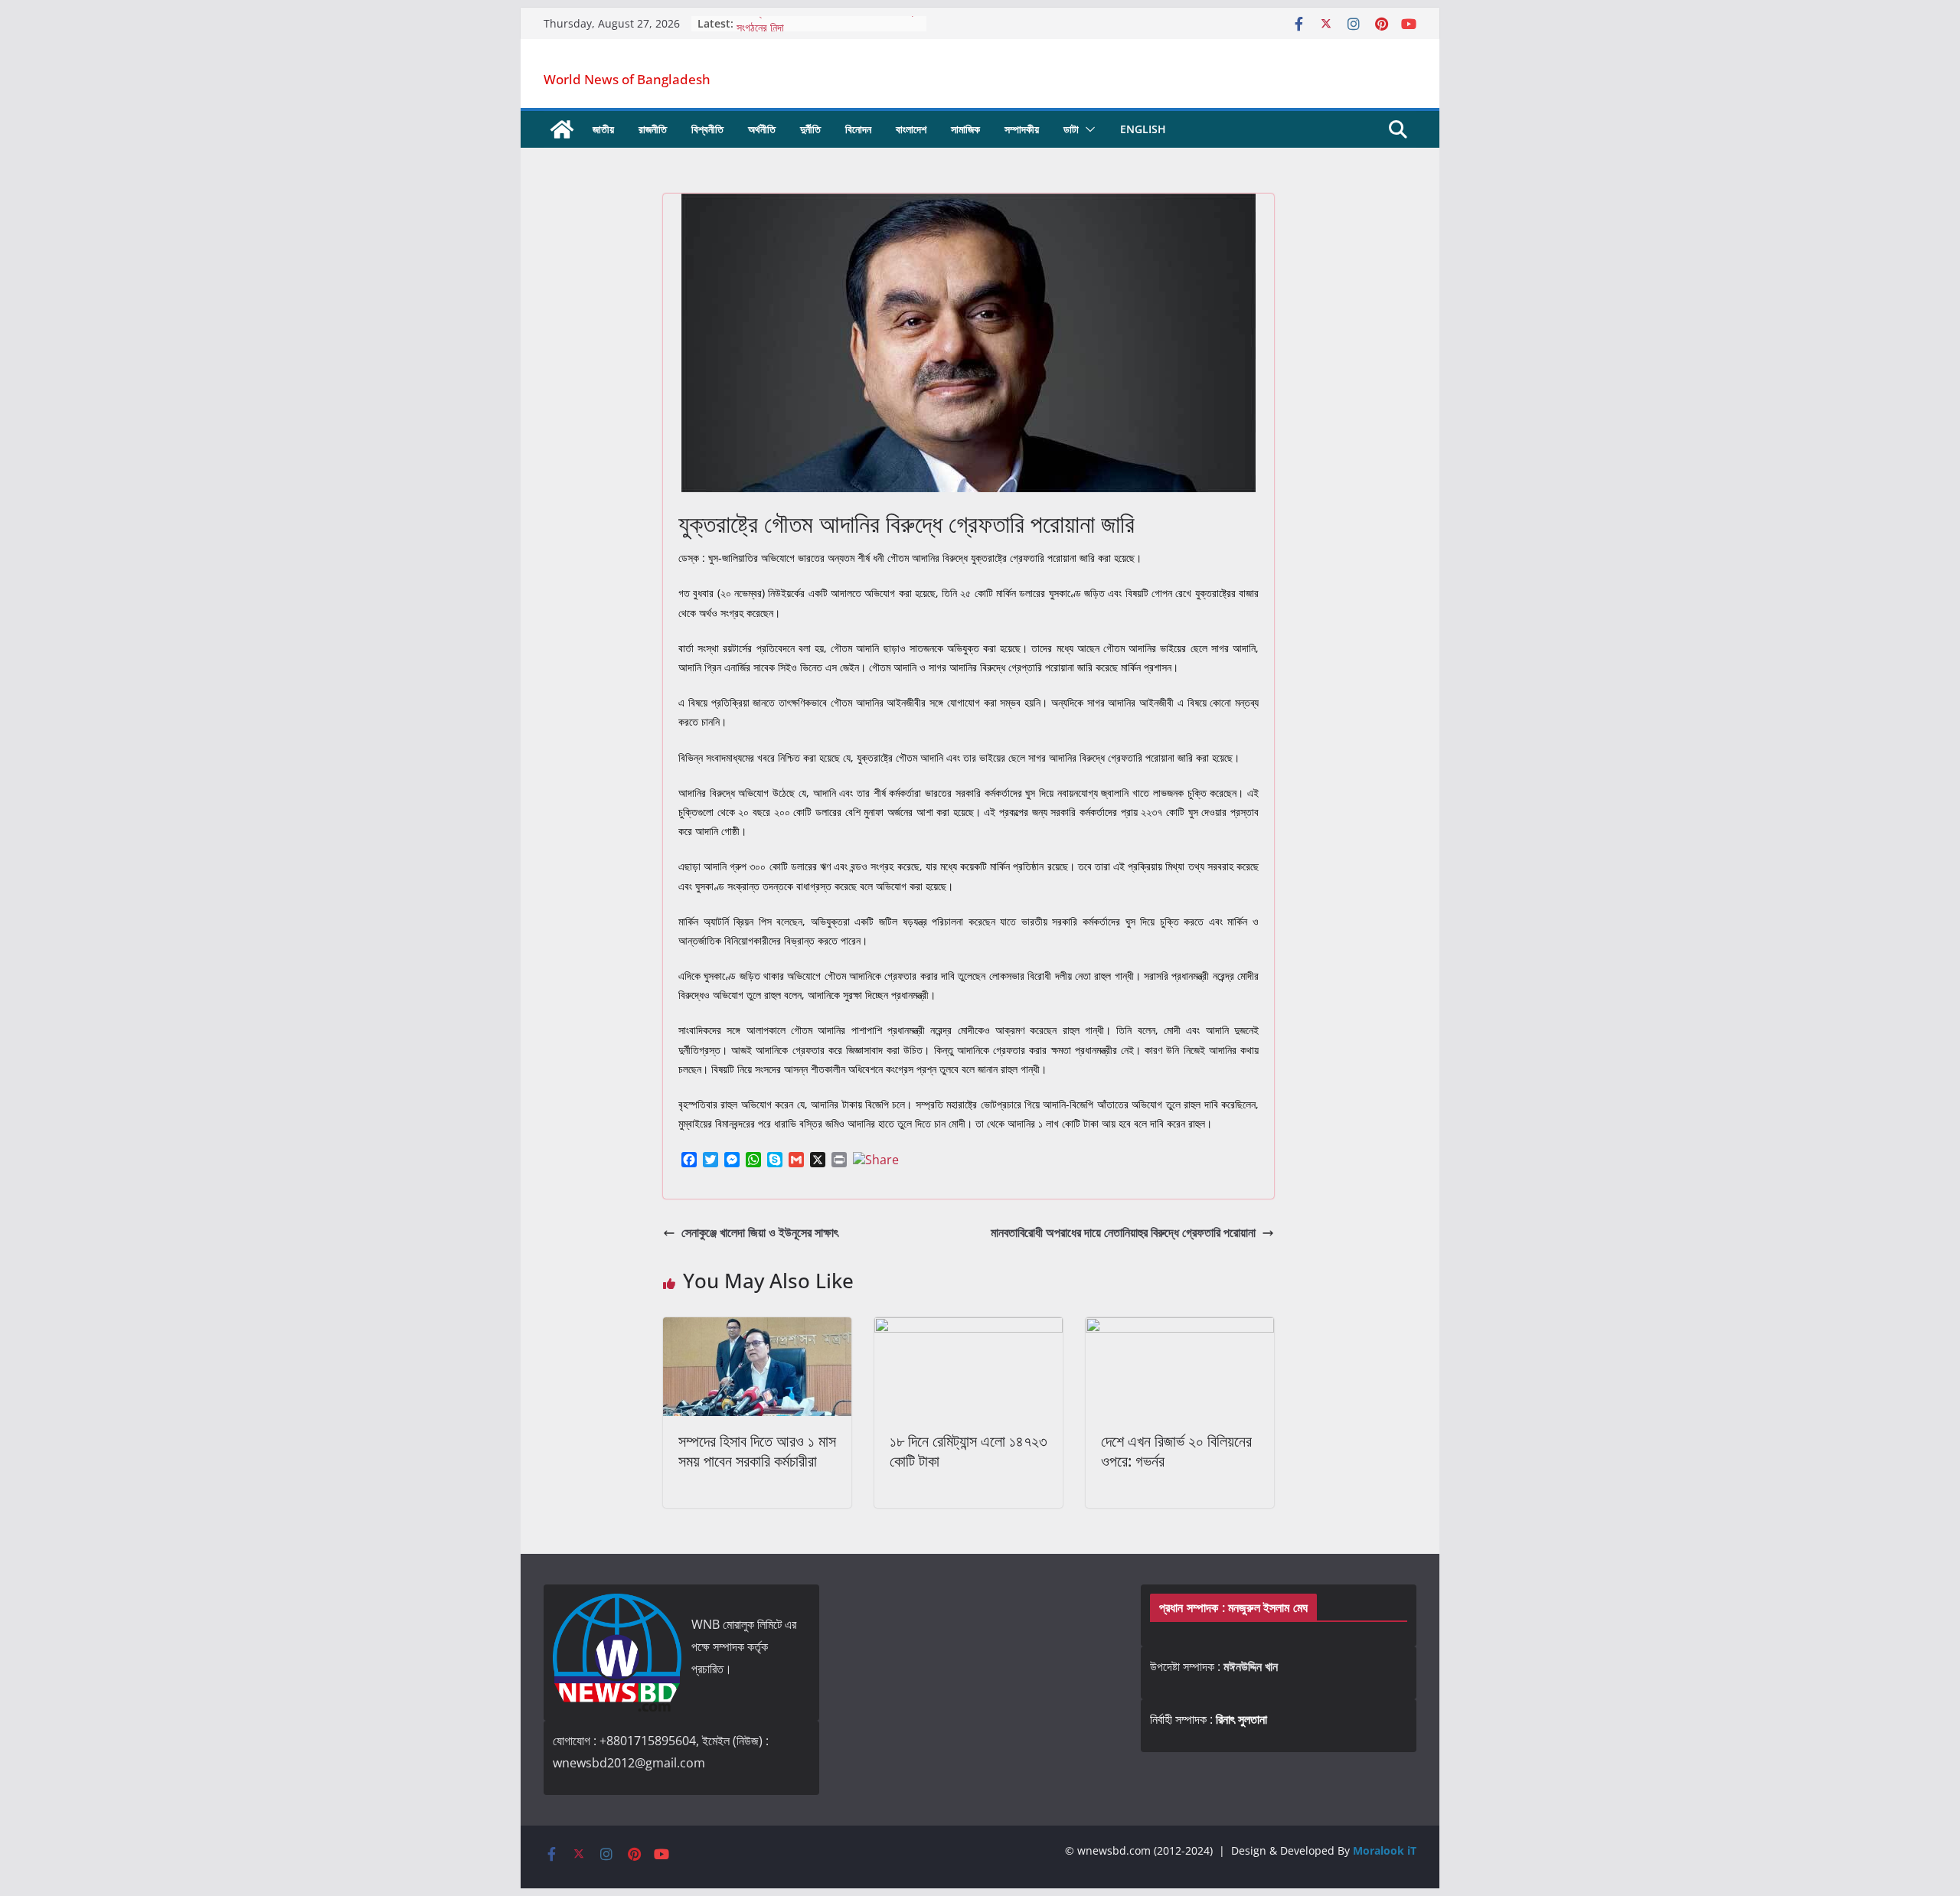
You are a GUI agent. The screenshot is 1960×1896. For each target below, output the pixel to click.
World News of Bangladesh (627, 79)
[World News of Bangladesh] (562, 129)
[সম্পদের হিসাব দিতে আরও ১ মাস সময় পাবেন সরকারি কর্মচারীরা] (757, 1328)
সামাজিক (965, 129)
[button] (1087, 129)
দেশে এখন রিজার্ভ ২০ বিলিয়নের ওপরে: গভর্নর (1176, 1451)
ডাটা (1071, 129)
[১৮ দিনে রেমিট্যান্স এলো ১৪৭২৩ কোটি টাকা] (969, 1328)
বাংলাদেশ (911, 129)
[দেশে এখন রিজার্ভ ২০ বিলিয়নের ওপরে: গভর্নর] (1180, 1328)
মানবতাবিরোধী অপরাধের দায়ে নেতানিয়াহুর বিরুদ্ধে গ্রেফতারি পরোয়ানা (1123, 1232)
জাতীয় (603, 129)
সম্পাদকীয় (1022, 129)
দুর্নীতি (810, 129)
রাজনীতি (653, 129)
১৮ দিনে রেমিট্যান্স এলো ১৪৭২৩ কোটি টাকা (969, 1451)
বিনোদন (858, 129)
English (1143, 129)
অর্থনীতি (762, 129)
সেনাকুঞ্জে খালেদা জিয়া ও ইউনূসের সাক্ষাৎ (760, 1232)
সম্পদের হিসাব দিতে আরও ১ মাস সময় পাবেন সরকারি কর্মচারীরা (757, 1451)
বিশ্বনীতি (707, 129)
